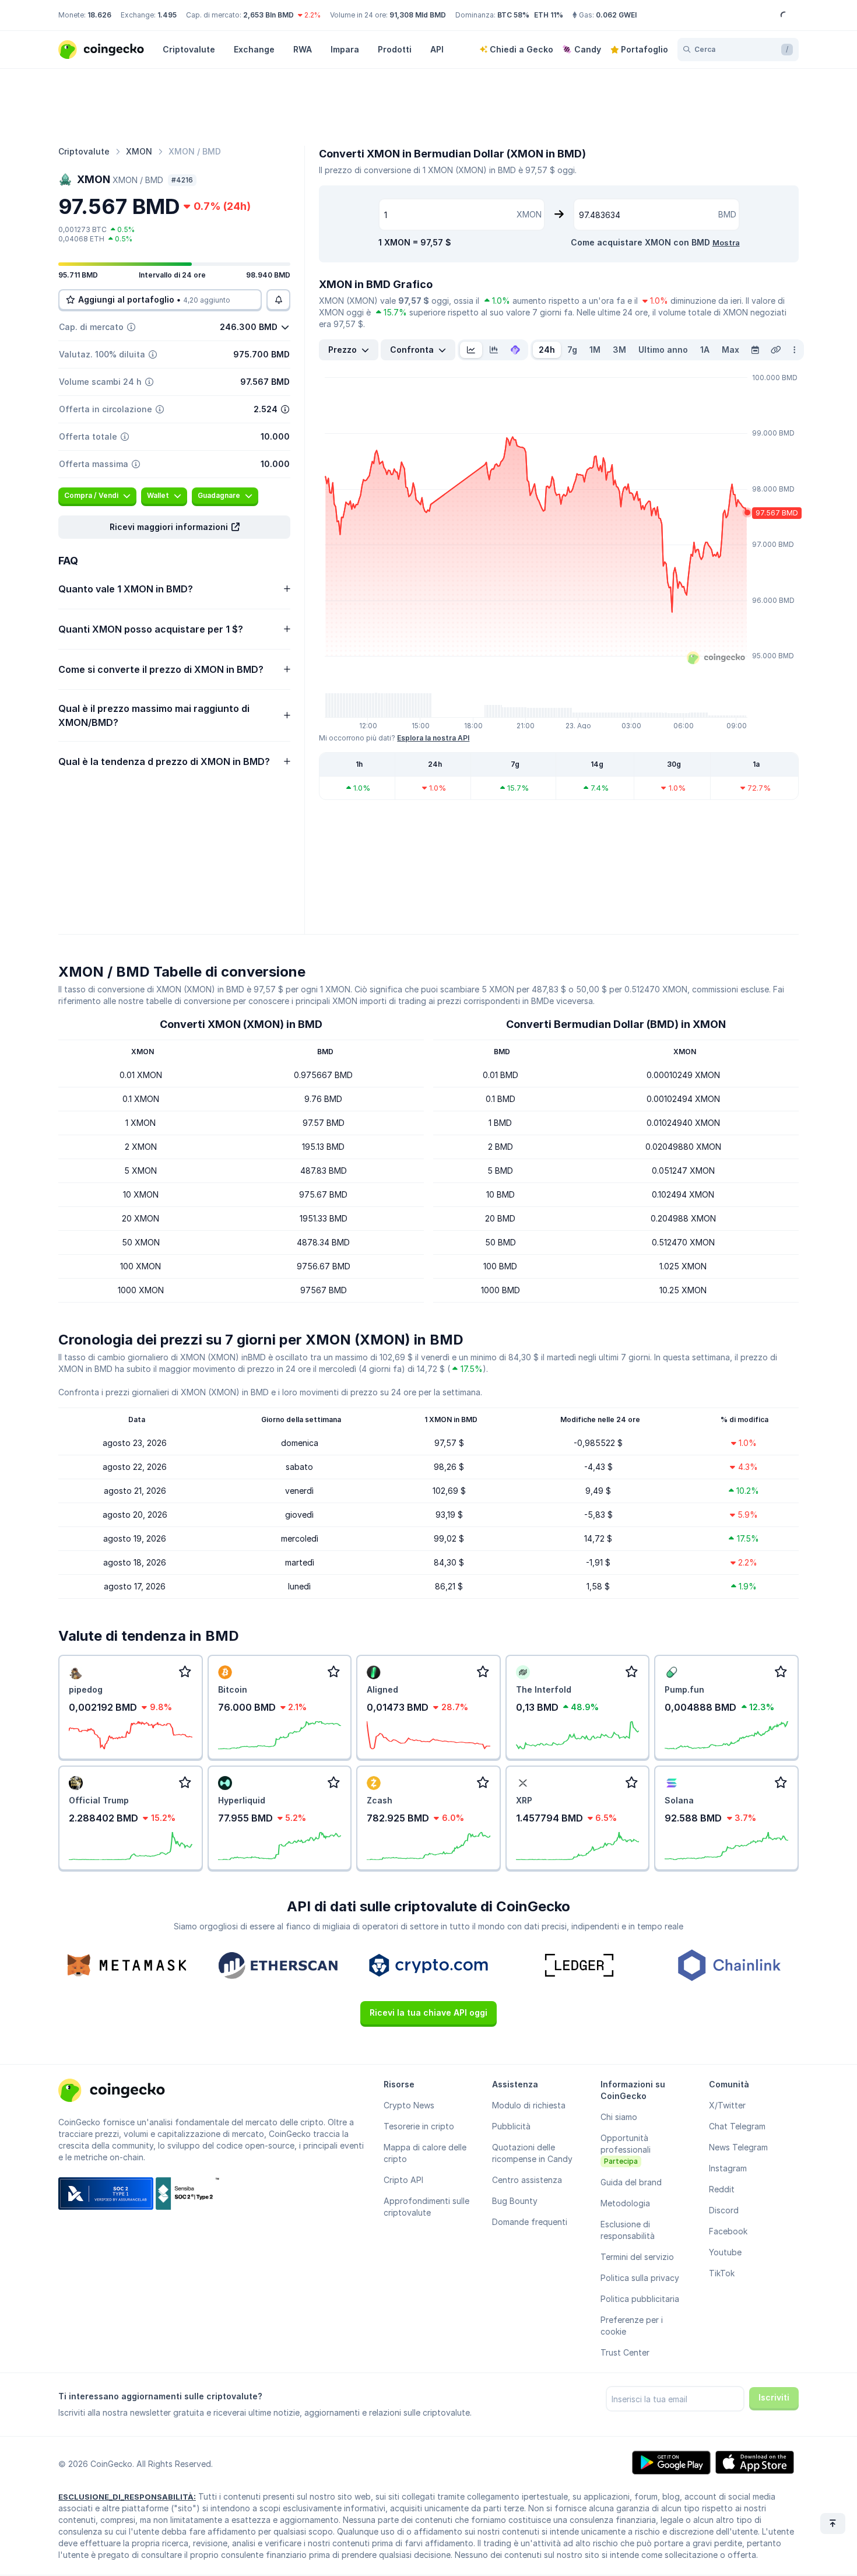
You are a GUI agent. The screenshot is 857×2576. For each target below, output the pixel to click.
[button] (174, 527)
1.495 (167, 15)
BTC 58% (513, 15)
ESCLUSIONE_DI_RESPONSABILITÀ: (127, 2497)
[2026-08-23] (755, 350)
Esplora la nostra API (433, 738)
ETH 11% (549, 15)
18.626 (99, 15)
